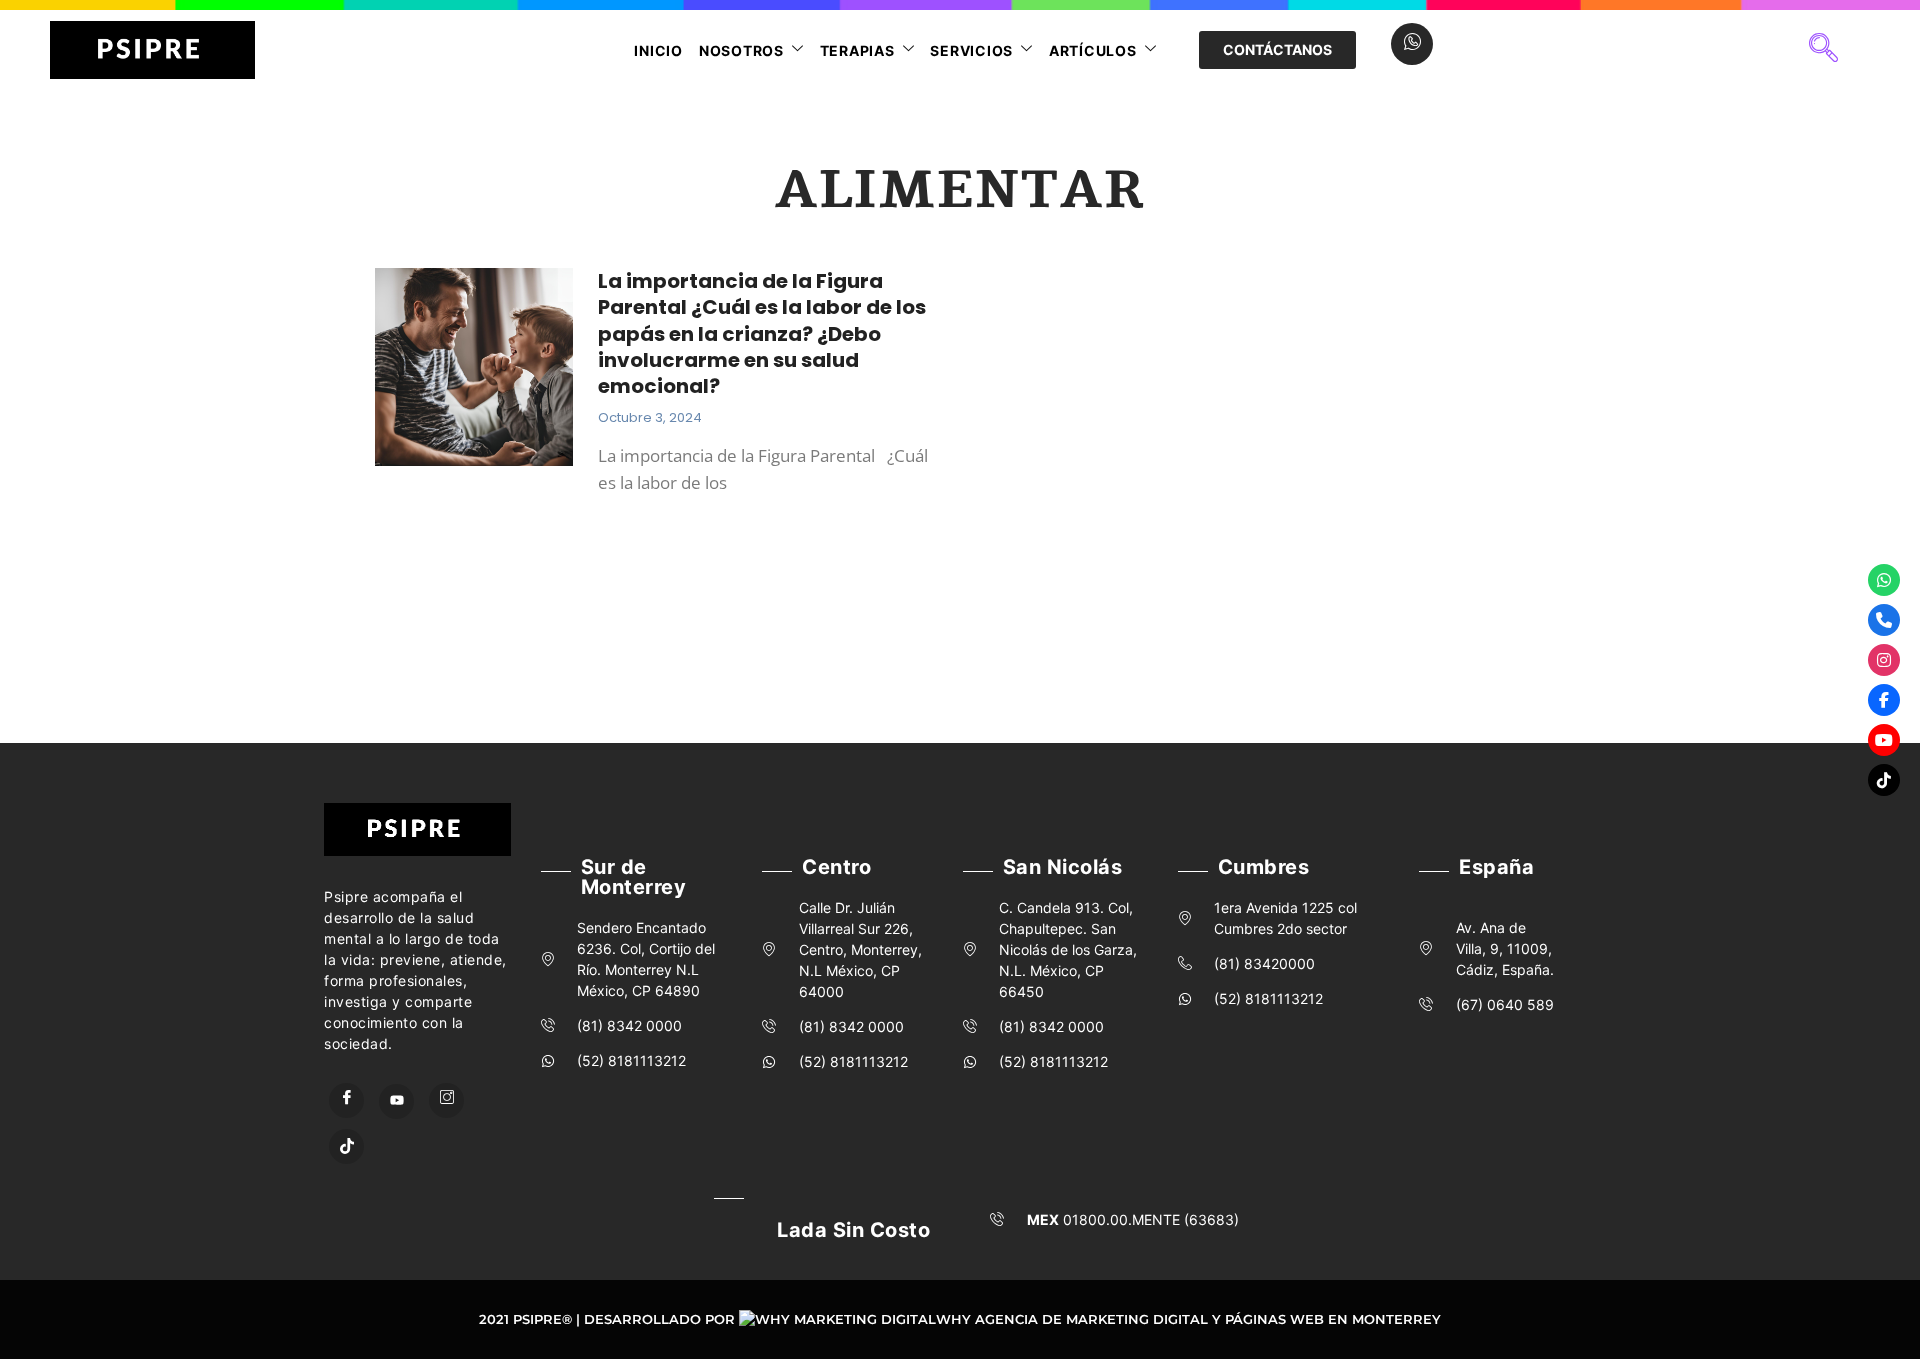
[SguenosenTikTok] (1884, 780)
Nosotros (741, 50)
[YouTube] (396, 1101)
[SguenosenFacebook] (1884, 700)
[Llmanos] (1884, 620)
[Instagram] (446, 1100)
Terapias (857, 50)
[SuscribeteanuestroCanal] (1884, 740)
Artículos (1093, 50)
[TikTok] (346, 1146)
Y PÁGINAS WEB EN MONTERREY (1326, 1319)
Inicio (658, 50)
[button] (1823, 50)
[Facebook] (346, 1100)
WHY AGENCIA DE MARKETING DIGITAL (1072, 1319)
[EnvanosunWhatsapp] (1884, 580)
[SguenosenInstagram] (1884, 660)
